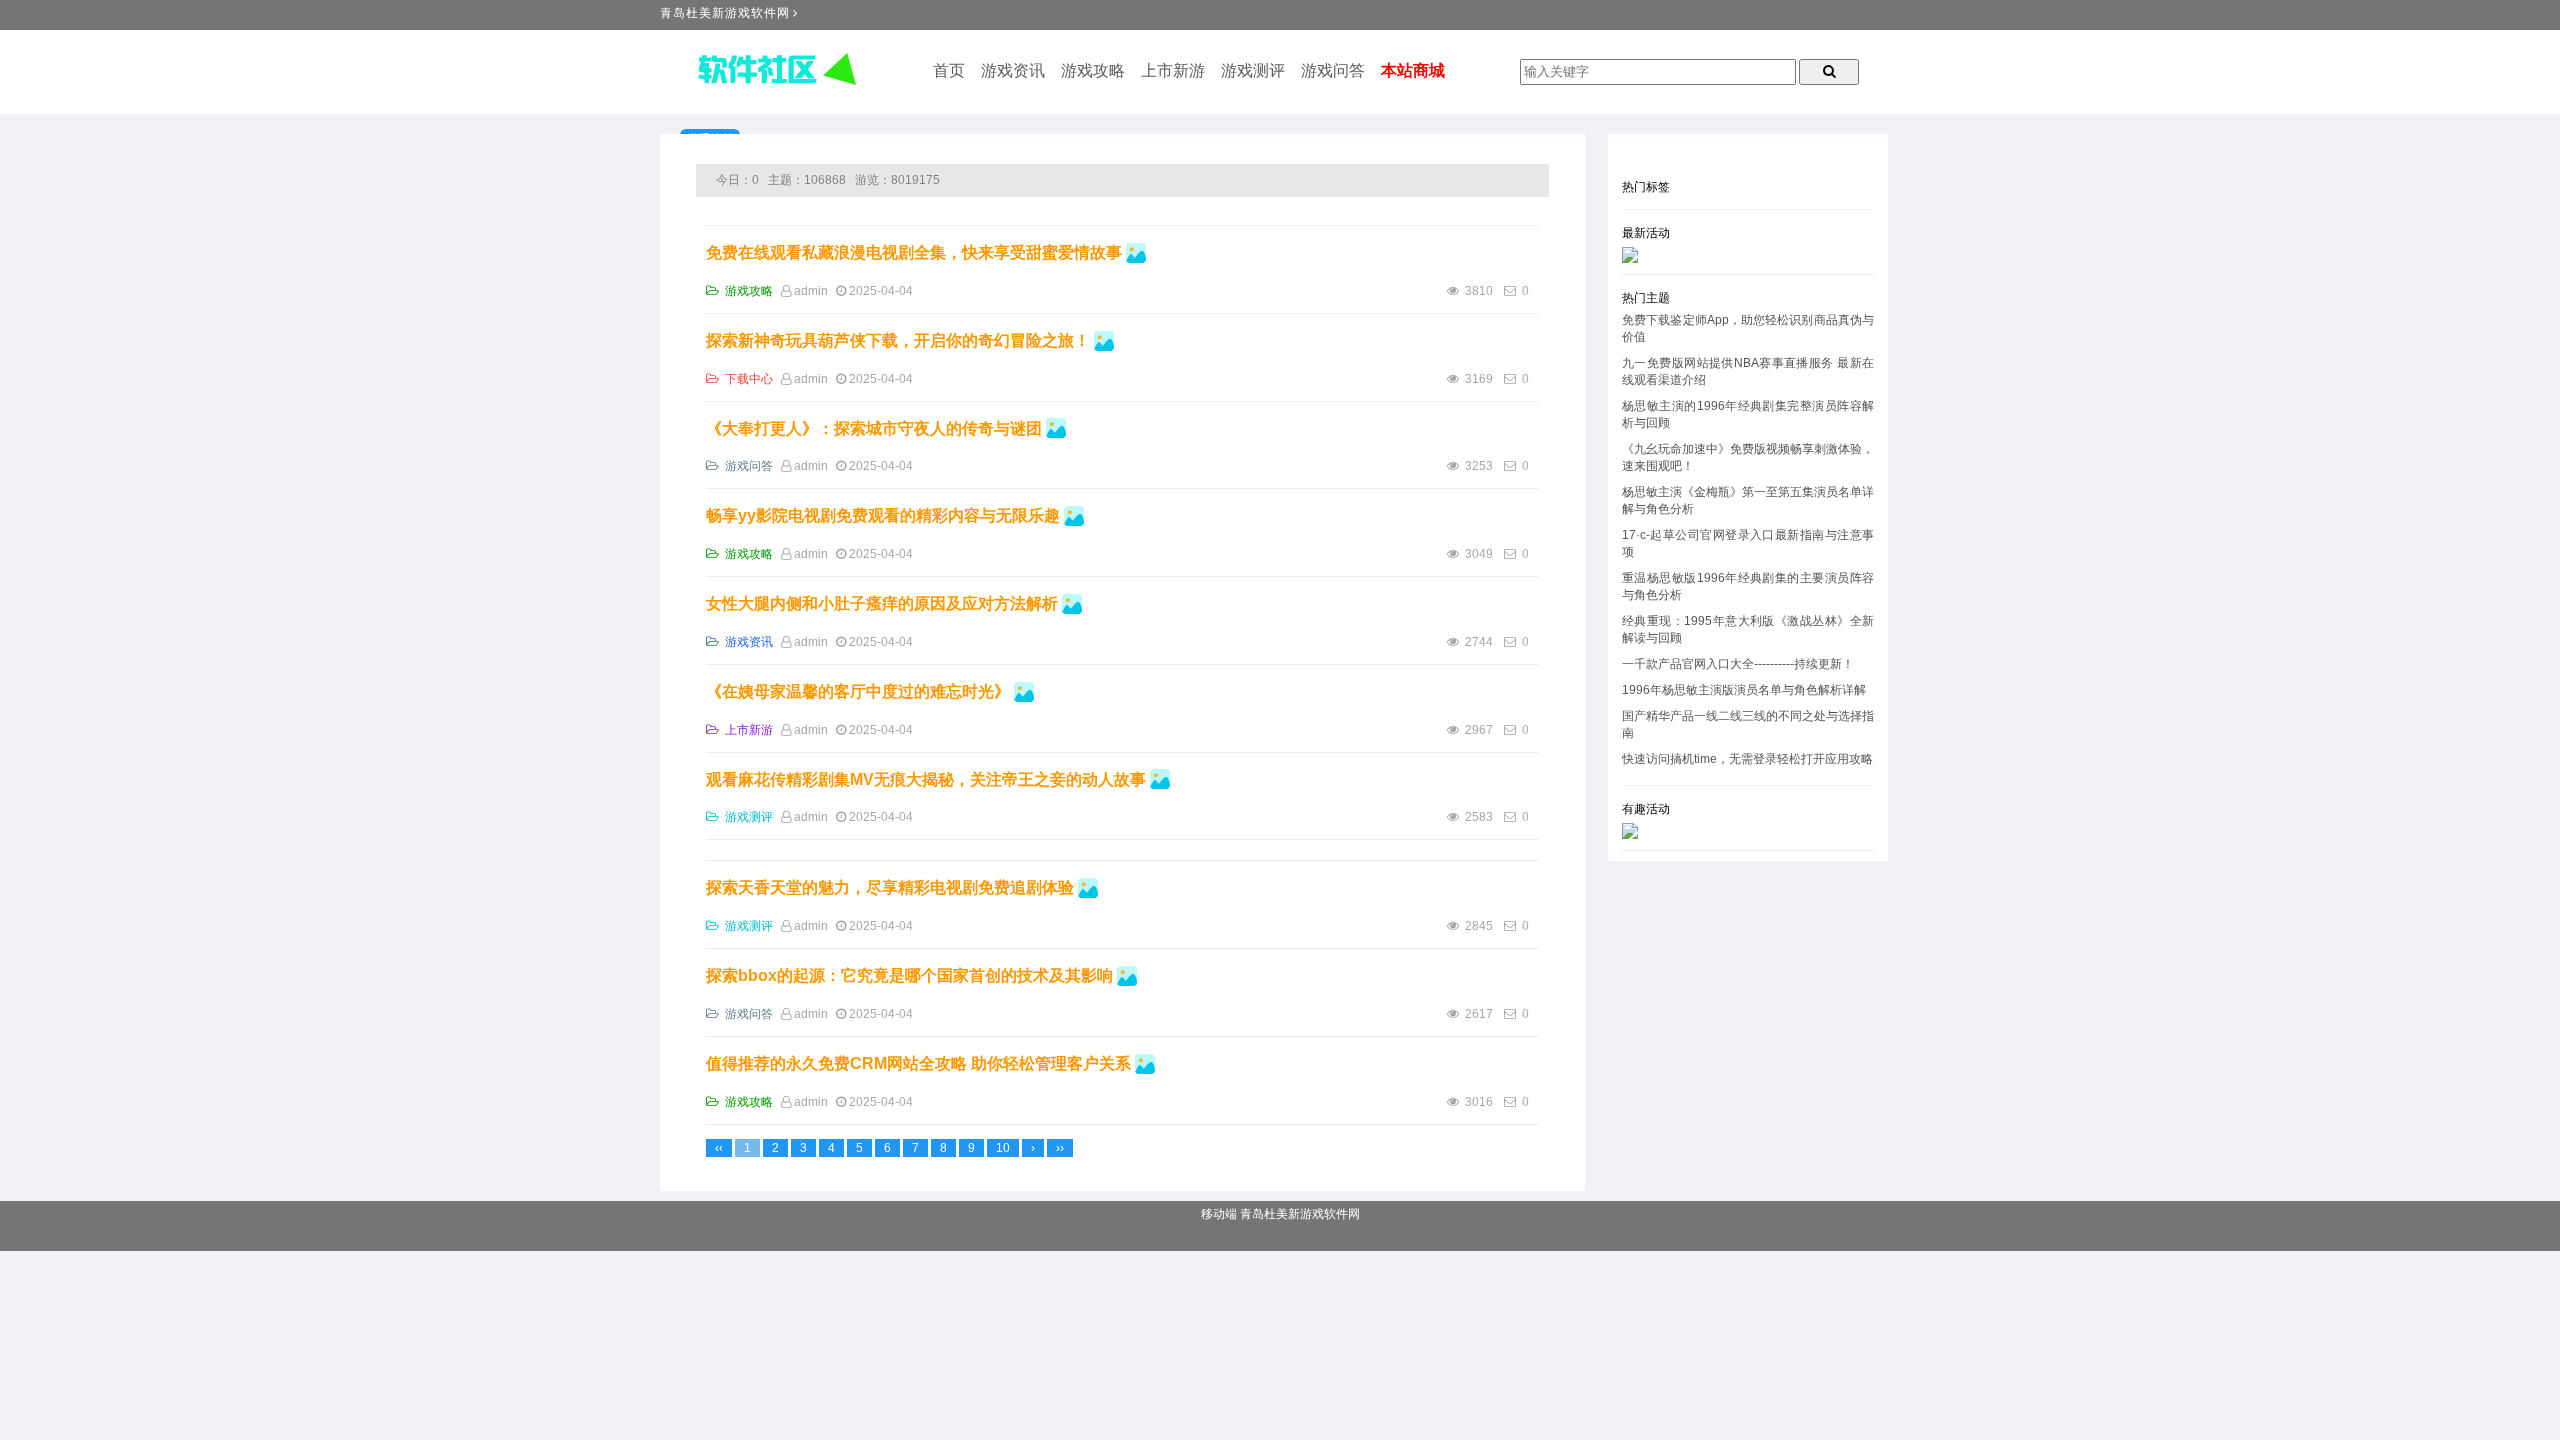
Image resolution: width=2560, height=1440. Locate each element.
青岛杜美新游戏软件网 (725, 13)
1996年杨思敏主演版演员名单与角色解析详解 (1744, 690)
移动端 (1219, 1214)
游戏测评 (1253, 70)
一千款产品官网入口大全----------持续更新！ (1738, 664)
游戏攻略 (1093, 70)
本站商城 (1413, 70)
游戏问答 (1333, 70)
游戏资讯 (1013, 70)
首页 (949, 70)
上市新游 (1173, 70)
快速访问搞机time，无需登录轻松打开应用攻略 (1747, 759)
